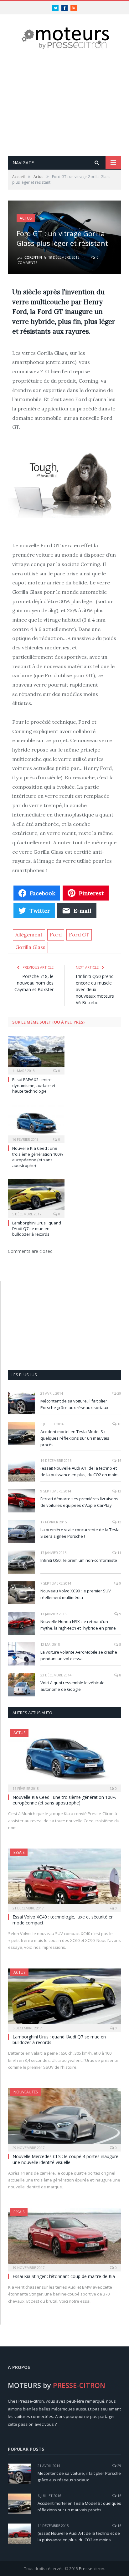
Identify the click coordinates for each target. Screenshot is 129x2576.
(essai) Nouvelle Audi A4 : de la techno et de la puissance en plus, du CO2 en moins (80, 1471)
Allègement (29, 935)
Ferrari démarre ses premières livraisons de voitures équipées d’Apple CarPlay (79, 1502)
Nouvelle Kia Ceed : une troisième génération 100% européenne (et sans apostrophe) (38, 1157)
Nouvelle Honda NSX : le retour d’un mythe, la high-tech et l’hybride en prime (78, 1625)
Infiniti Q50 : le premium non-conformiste (79, 1560)
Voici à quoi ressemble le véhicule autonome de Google (72, 1686)
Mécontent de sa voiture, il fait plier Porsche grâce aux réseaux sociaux (74, 1404)
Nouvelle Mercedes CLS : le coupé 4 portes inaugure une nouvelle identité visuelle (65, 2159)
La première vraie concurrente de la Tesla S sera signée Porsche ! (80, 1533)
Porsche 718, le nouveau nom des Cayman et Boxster (34, 983)
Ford (56, 935)
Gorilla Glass (30, 947)
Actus (26, 218)
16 (119, 1424)
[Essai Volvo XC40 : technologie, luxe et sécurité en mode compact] (65, 1878)
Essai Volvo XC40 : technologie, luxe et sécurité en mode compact (63, 1920)
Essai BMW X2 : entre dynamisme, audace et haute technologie (34, 1085)
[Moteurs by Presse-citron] (65, 38)
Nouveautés (26, 2092)
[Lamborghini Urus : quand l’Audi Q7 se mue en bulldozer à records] (36, 1198)
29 (119, 1393)
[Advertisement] (64, 103)
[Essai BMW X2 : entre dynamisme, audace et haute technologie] (36, 1055)
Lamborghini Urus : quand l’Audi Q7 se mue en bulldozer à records (37, 1228)
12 (119, 1522)
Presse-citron (92, 2569)
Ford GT (79, 935)
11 (119, 1553)
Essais (19, 1852)
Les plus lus (24, 1375)
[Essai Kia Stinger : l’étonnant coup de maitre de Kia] (65, 2238)
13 (119, 1491)
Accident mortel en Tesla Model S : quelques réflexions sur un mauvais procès (75, 1438)
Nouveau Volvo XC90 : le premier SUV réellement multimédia (76, 1594)
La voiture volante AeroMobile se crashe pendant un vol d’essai (79, 1655)
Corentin (33, 257)
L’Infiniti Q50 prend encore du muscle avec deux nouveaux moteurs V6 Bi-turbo (95, 989)
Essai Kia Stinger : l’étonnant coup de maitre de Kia (64, 2276)
